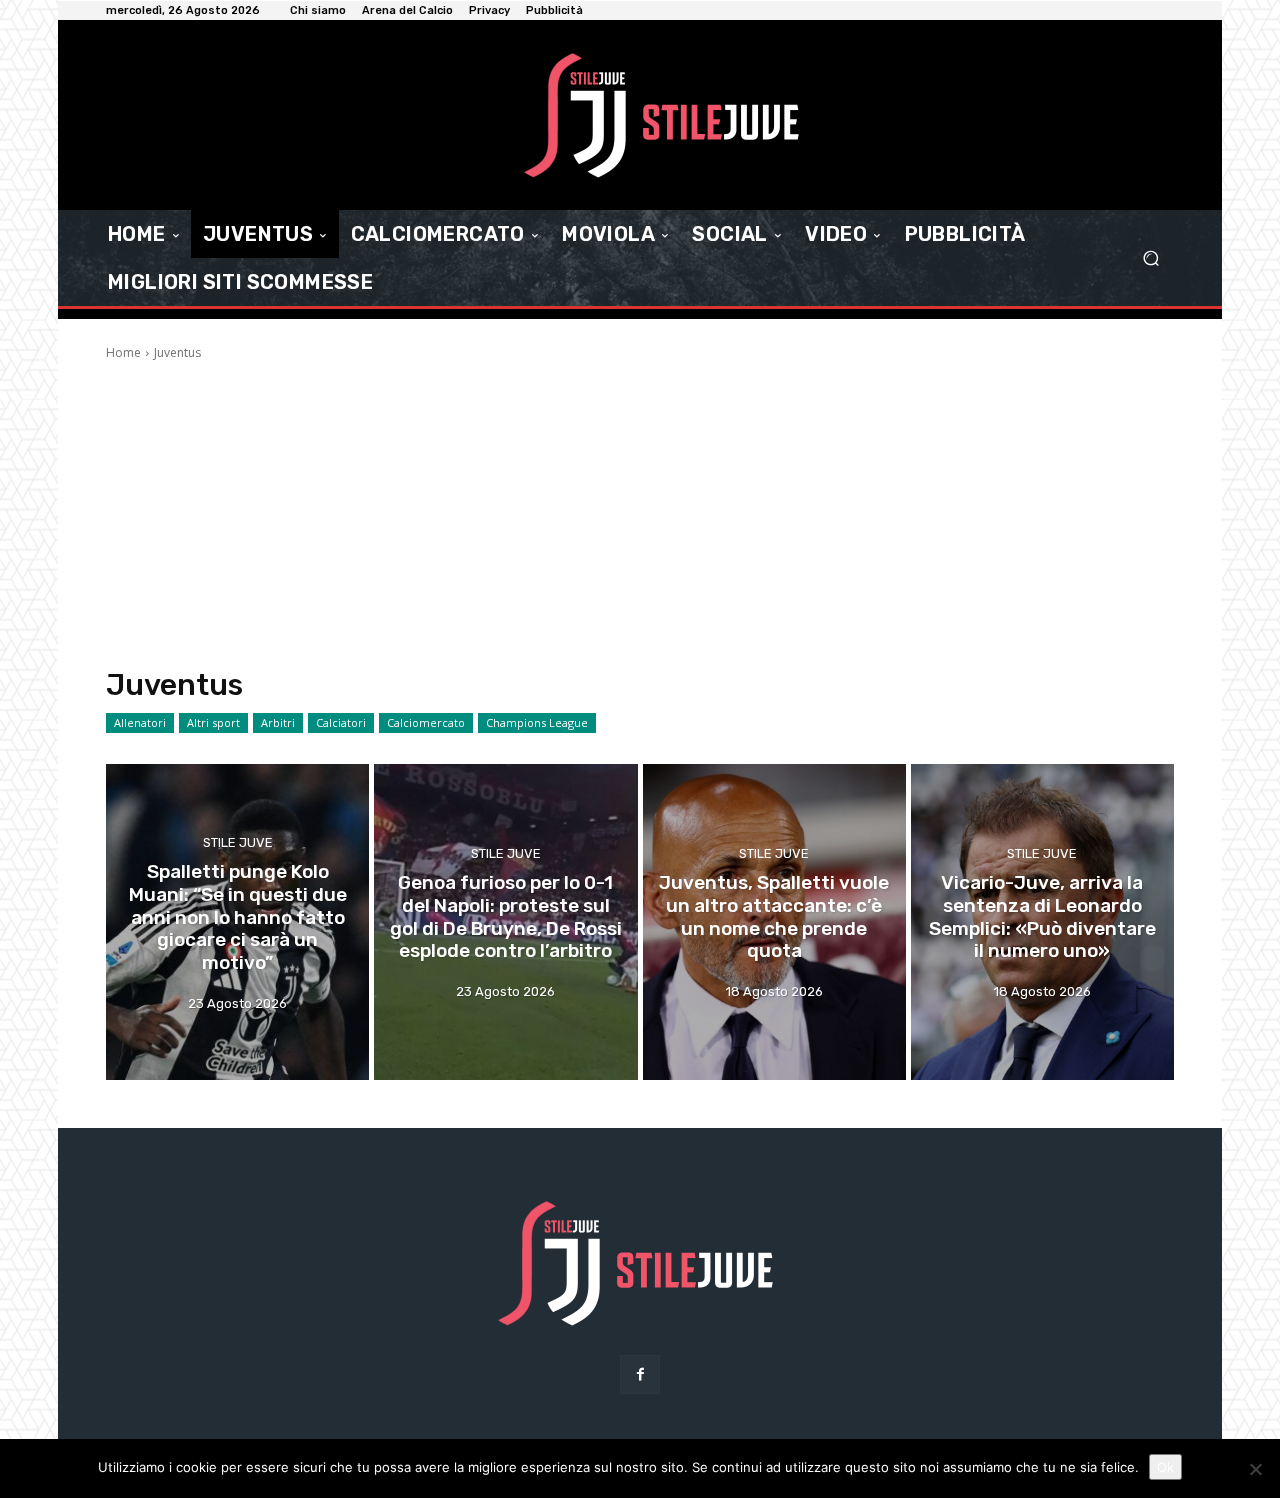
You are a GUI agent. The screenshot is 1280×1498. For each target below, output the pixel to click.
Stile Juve (238, 842)
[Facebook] (639, 1374)
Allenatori (140, 722)
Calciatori (341, 722)
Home (123, 352)
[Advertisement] (640, 512)
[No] (1255, 1469)
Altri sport (213, 722)
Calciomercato (426, 722)
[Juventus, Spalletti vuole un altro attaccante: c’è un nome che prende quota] (774, 922)
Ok (1165, 1467)
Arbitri (278, 722)
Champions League (537, 722)
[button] (1150, 258)
